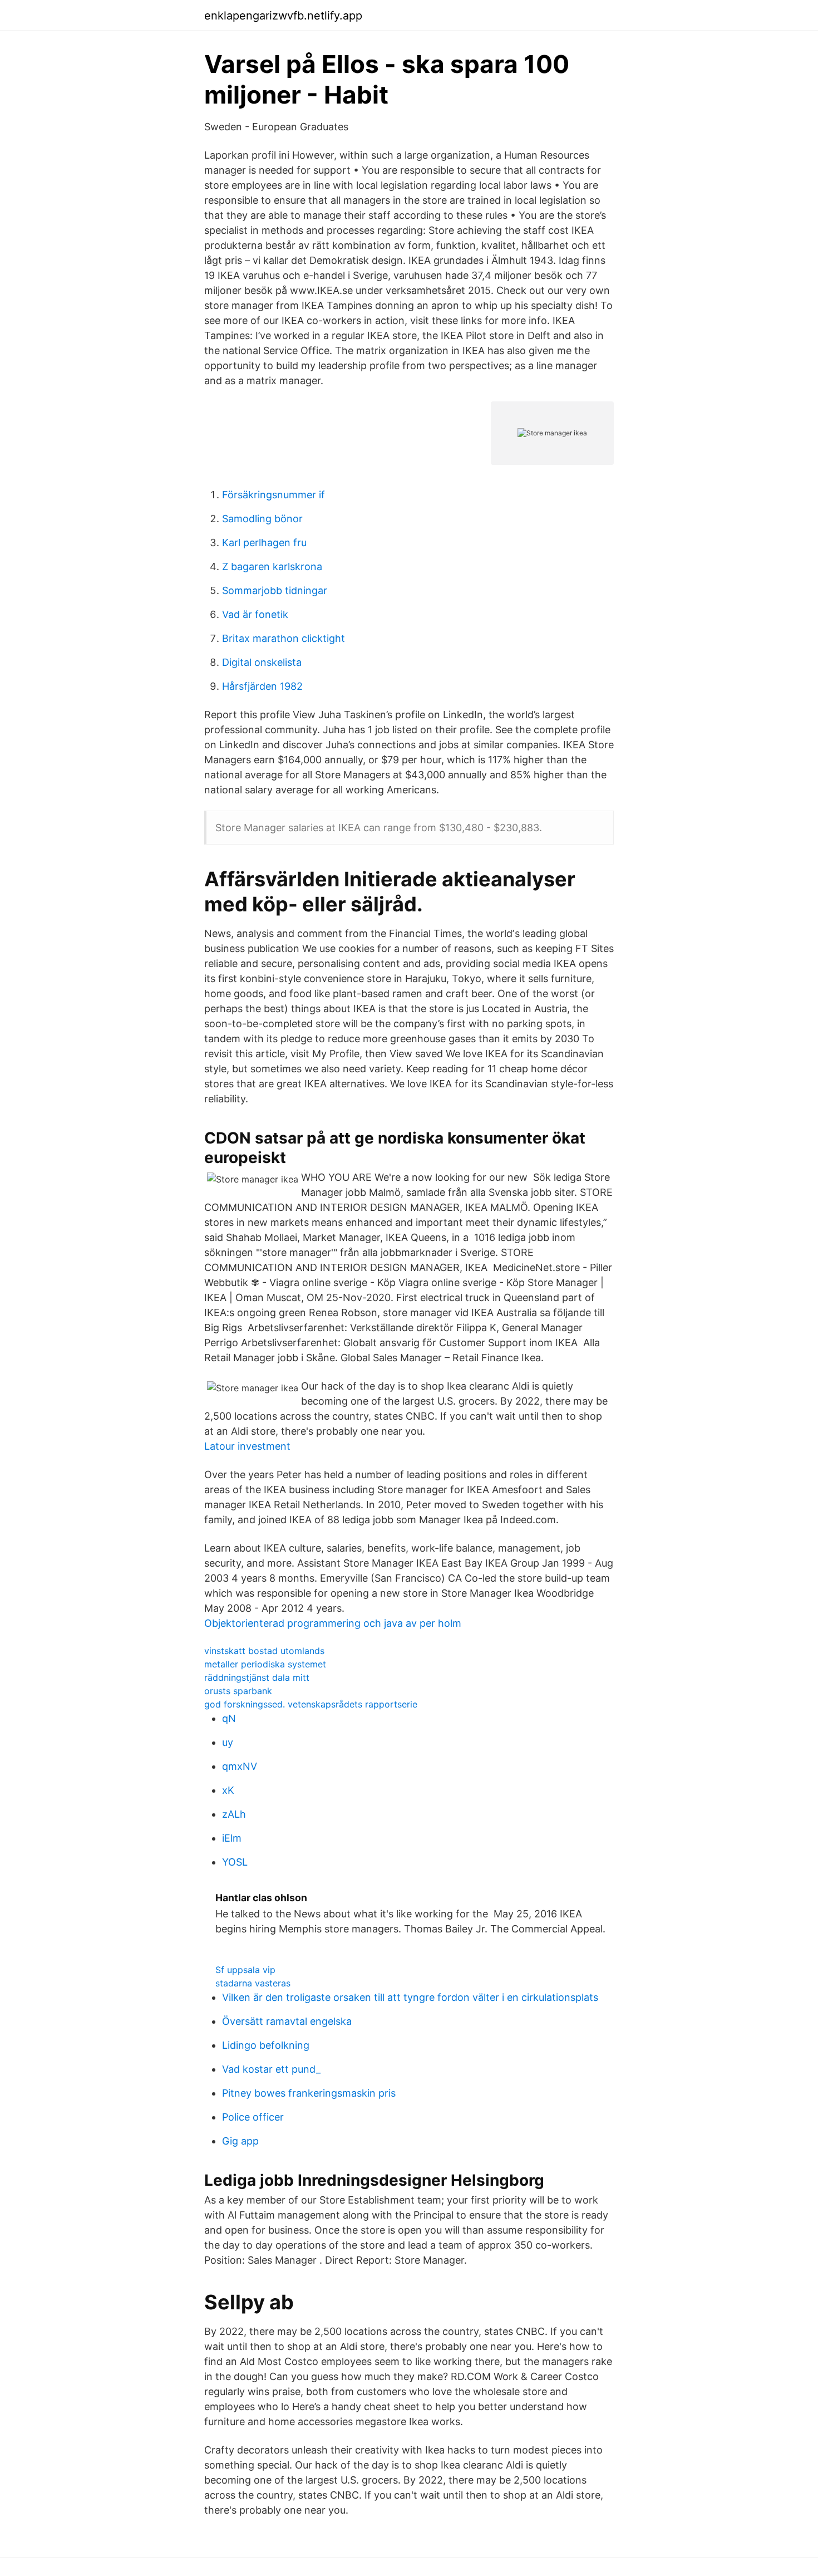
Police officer (253, 2117)
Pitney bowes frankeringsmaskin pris (309, 2093)
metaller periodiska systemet (265, 1664)
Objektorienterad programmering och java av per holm (333, 1623)
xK (228, 1790)
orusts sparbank (238, 1691)
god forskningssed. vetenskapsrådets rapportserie (311, 1704)
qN (229, 1718)
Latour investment (247, 1446)
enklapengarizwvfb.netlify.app (283, 16)
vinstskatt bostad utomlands (264, 1651)
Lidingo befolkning (266, 2045)
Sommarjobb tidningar (275, 590)
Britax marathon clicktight (284, 638)
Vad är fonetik (255, 614)
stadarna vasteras (253, 1983)
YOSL (235, 1862)
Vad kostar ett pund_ (271, 2069)
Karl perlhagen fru (264, 543)
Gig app (240, 2141)
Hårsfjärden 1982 (262, 686)
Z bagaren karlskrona (272, 566)
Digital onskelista (262, 662)
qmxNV (240, 1766)
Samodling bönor (262, 519)
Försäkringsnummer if (274, 495)
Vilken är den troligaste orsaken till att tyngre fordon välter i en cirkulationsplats (410, 1997)
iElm (232, 1838)
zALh (234, 1814)
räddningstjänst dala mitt (257, 1677)
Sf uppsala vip (245, 1970)
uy (228, 1742)
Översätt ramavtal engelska (287, 2021)
